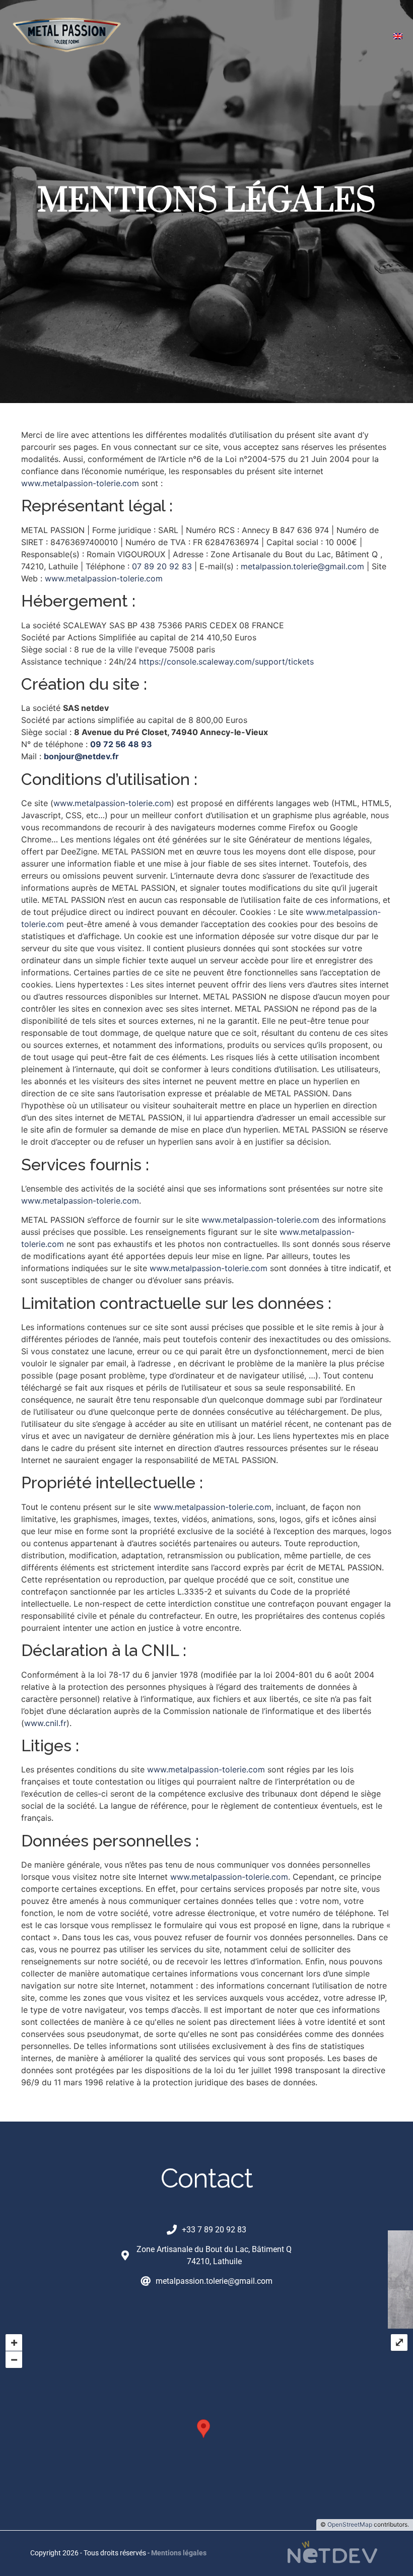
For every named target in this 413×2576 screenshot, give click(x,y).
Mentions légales (179, 2553)
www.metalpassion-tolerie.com (80, 483)
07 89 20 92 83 (162, 566)
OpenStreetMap (350, 2524)
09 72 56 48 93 (121, 744)
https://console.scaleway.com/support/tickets (226, 662)
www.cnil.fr (45, 1723)
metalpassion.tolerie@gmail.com (302, 566)
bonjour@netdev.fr (81, 756)
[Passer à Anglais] (398, 35)
